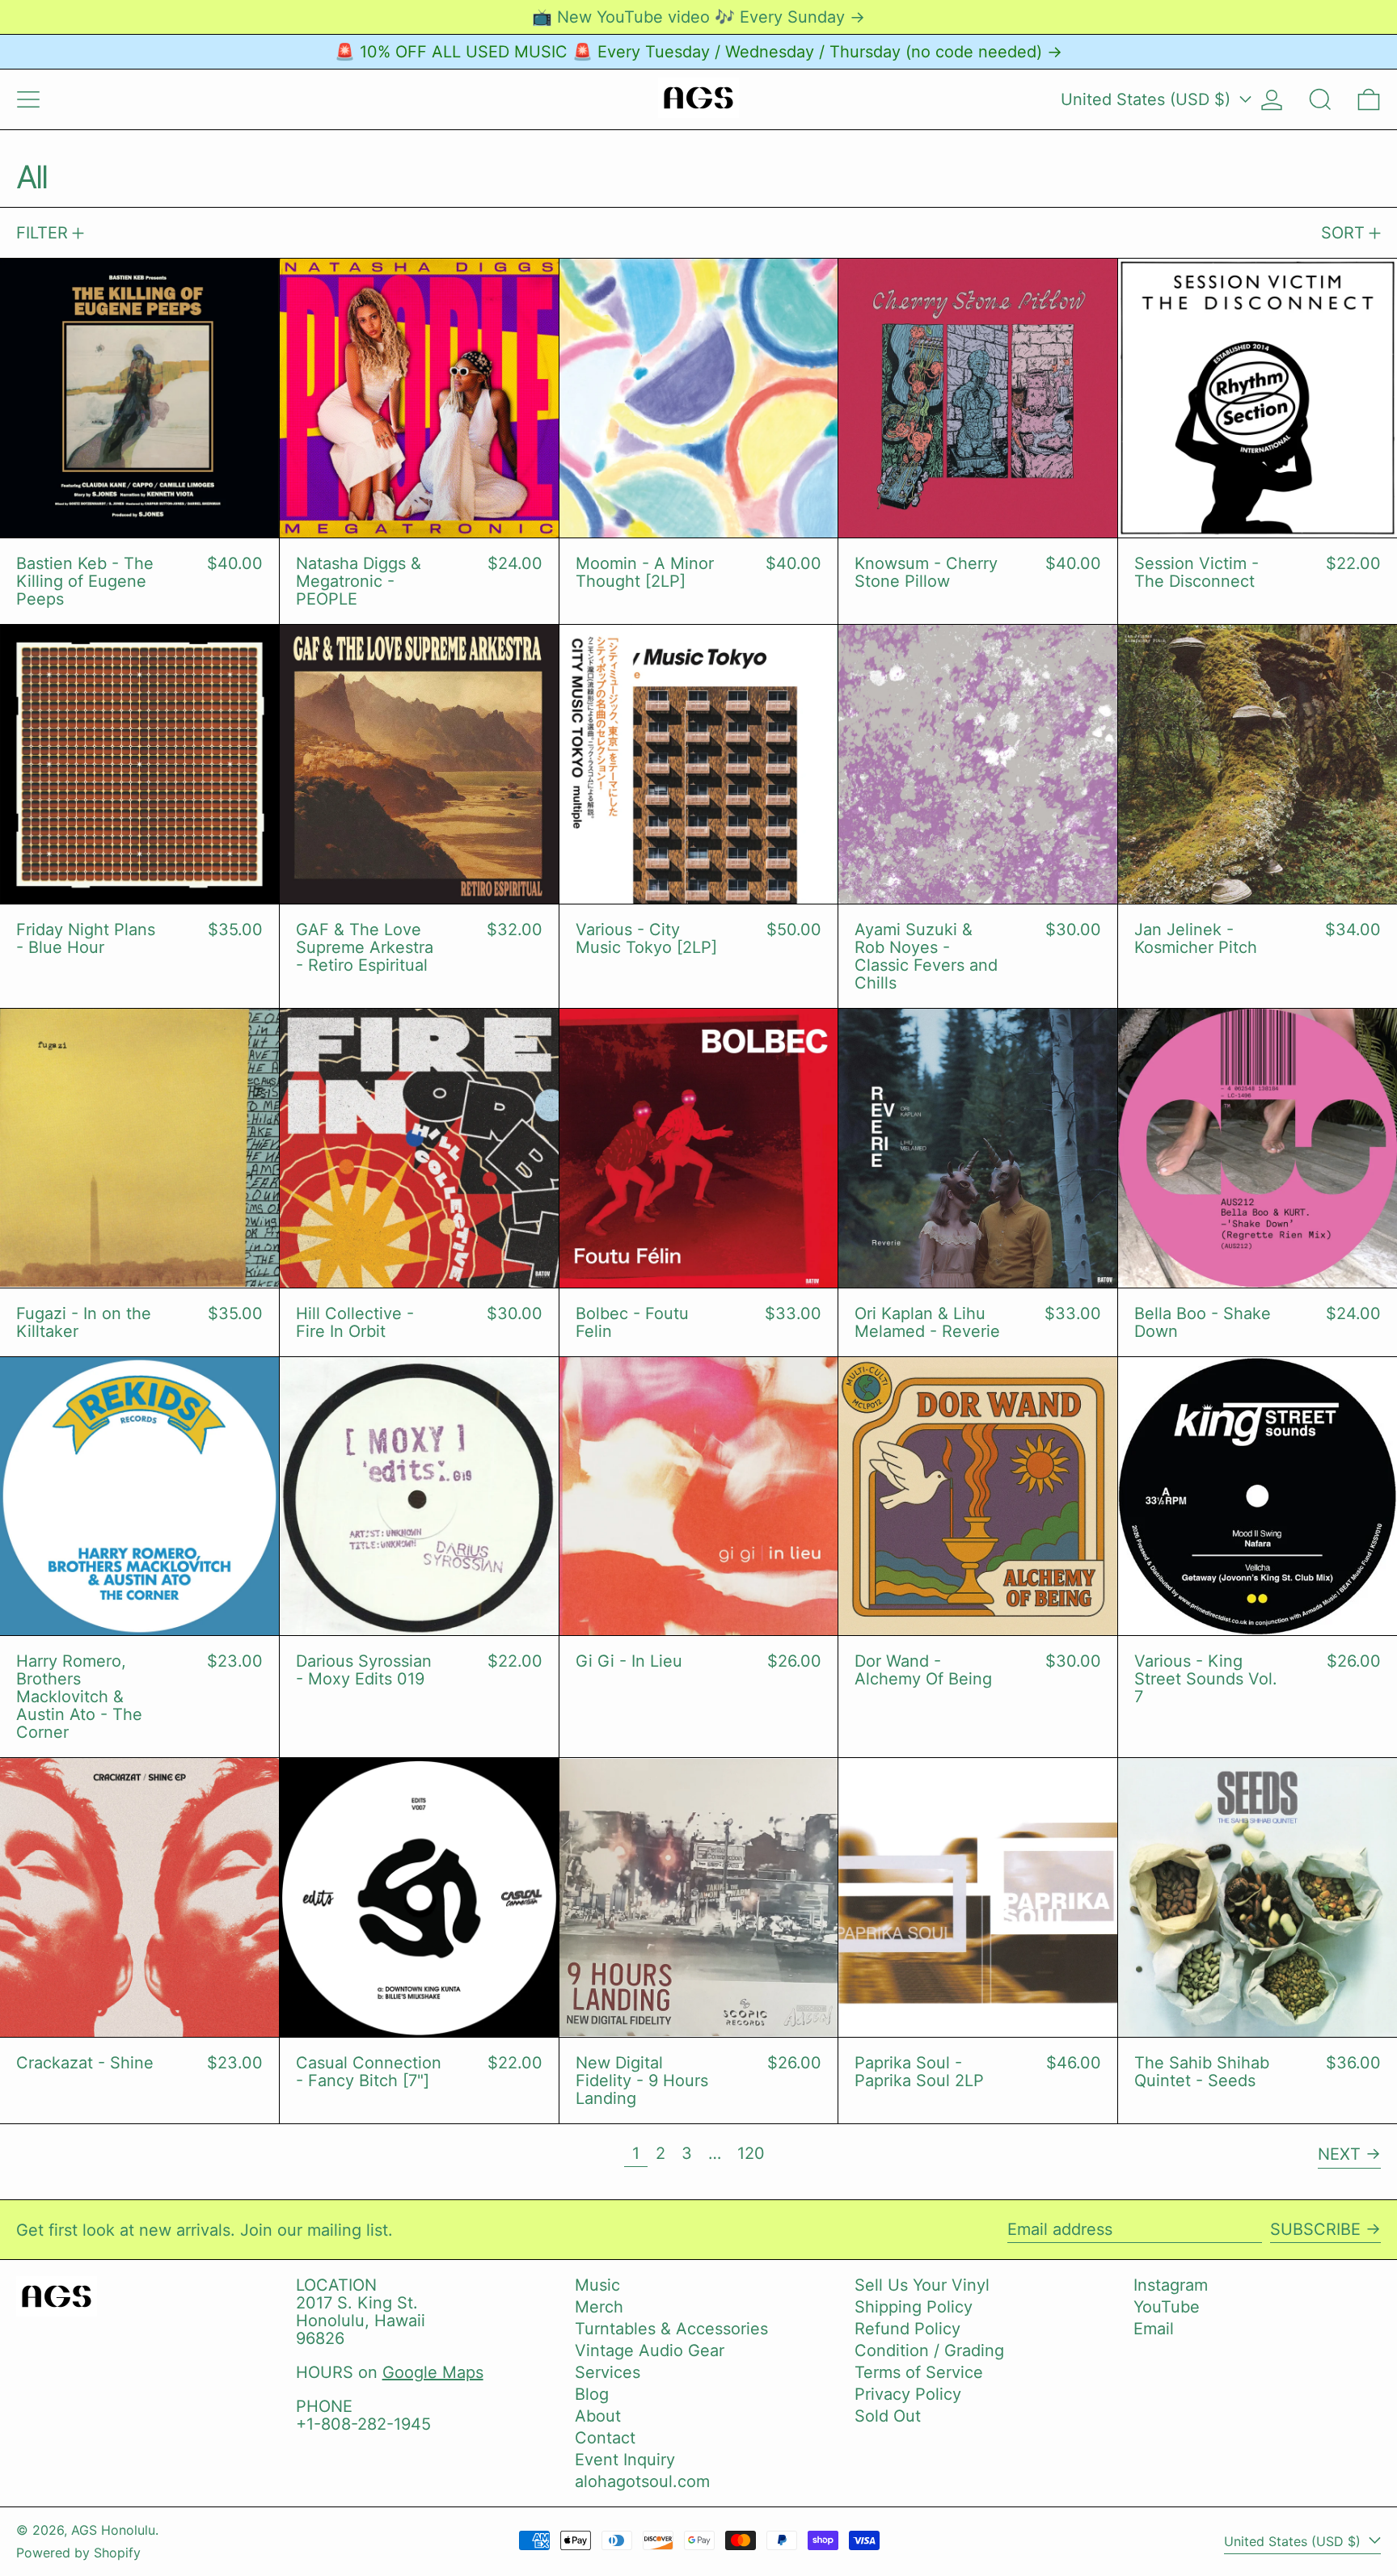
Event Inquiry (625, 2460)
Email (1154, 2329)
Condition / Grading (929, 2350)
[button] (1320, 99)
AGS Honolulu (113, 2530)
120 (755, 2153)
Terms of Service (919, 2372)
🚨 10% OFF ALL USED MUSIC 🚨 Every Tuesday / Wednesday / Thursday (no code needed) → (698, 52)
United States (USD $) (1148, 99)
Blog (592, 2394)
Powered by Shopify (78, 2553)
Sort (1343, 233)
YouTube (1167, 2307)
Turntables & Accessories (671, 2329)
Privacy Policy (908, 2394)
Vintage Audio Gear (650, 2350)
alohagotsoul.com (642, 2481)
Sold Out (888, 2416)
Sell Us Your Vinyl (922, 2285)
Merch (599, 2307)
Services (608, 2372)
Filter (42, 233)
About (598, 2416)
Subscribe (1315, 2229)
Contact (605, 2438)
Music (597, 2285)
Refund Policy (907, 2329)
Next (1339, 2154)
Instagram (1171, 2285)
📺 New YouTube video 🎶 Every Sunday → (698, 17)
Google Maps (433, 2372)
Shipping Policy (914, 2307)
